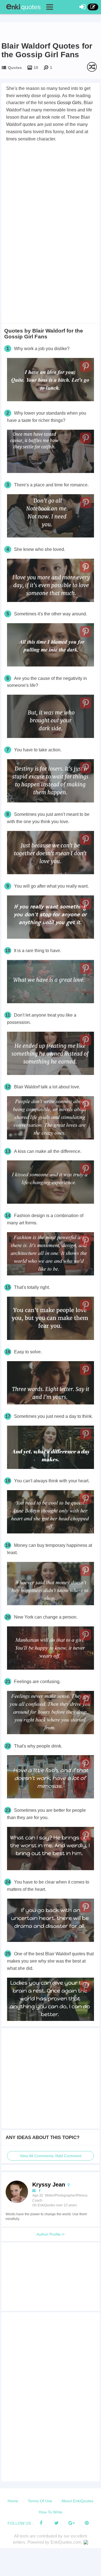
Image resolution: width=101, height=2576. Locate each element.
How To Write (50, 2512)
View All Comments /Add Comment (50, 2156)
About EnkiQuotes (77, 2501)
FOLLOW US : (20, 2523)
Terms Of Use (40, 2501)
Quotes (15, 68)
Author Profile (49, 2234)
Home (13, 2501)
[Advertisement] (50, 196)
